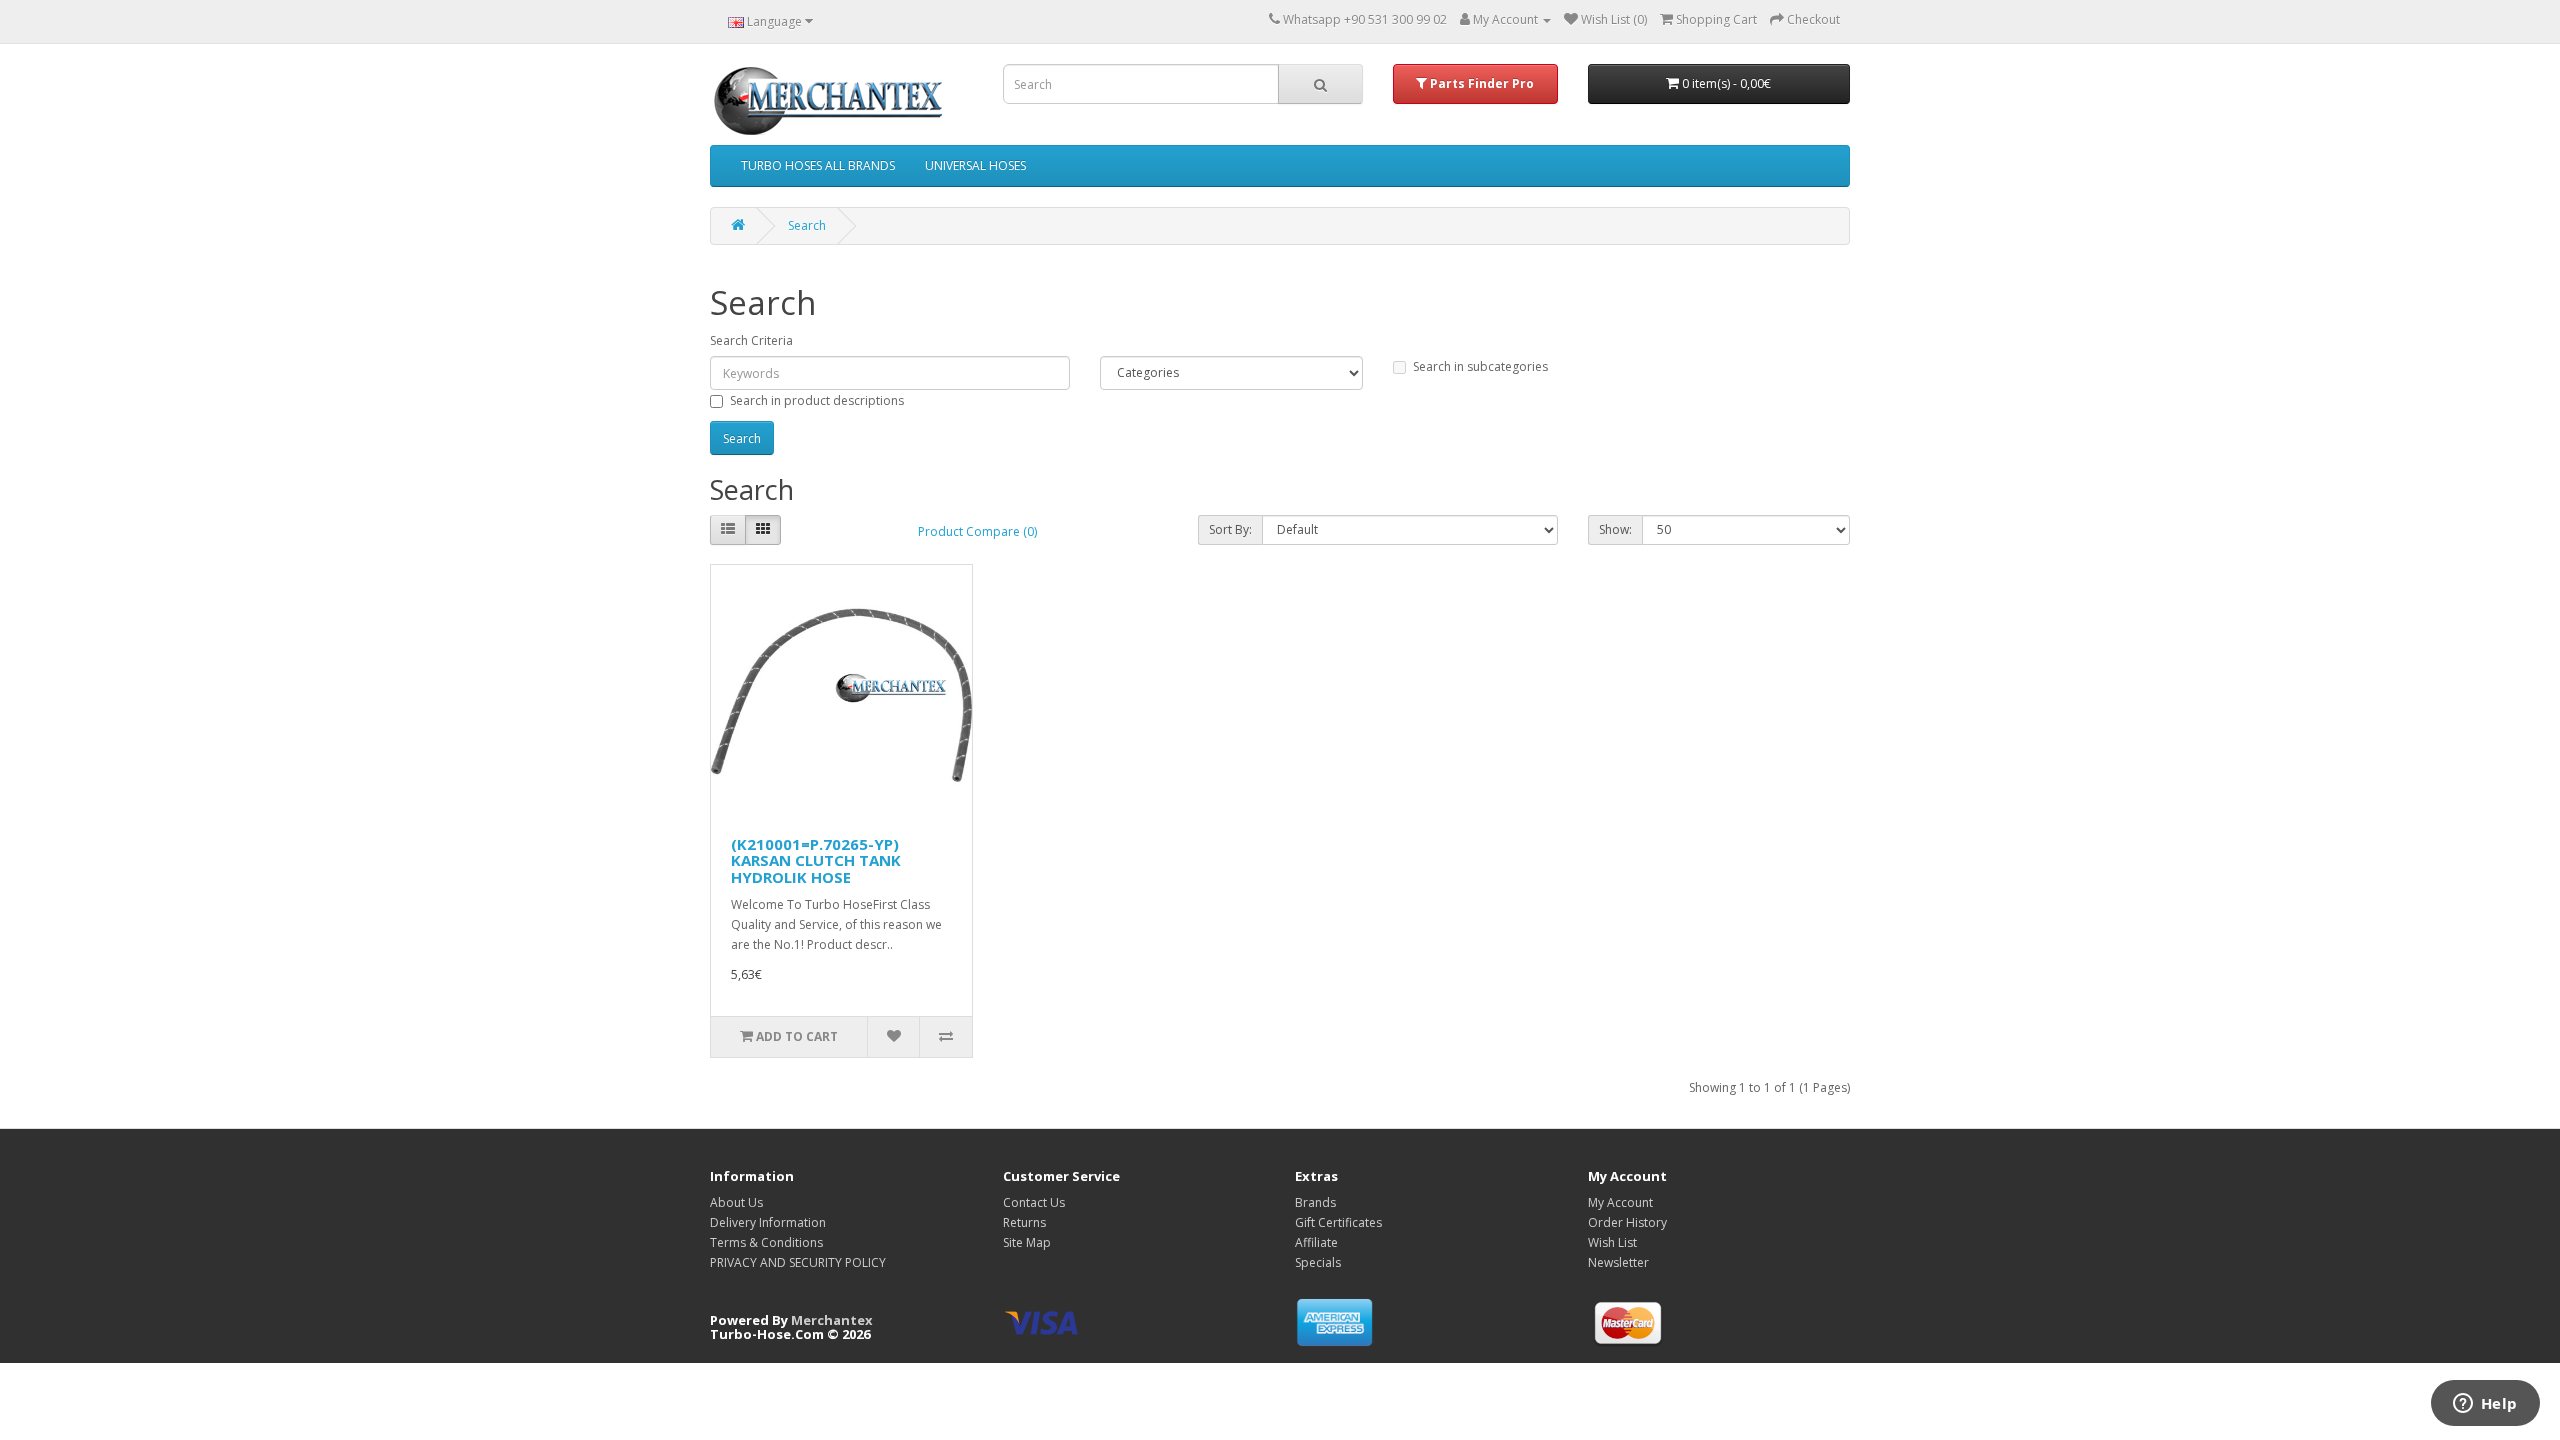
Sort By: (1230, 529)
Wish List (1612, 1242)
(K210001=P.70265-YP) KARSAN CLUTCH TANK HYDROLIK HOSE (816, 860)
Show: (1615, 529)
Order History (1627, 1222)
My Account (1620, 1202)
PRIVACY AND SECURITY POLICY (798, 1262)
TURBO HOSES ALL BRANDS (818, 165)
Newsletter (1618, 1262)
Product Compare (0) (977, 531)
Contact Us (1034, 1202)
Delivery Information (768, 1222)
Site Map (1027, 1242)
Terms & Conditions (766, 1242)
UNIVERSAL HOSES (975, 165)
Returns (1024, 1222)
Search (807, 225)
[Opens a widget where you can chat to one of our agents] (2485, 1405)
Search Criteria (751, 340)
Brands (1315, 1202)
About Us (736, 1202)
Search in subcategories (1480, 366)
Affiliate (1316, 1242)
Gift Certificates (1338, 1222)
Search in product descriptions (817, 400)
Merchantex (832, 1320)
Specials (1318, 1262)
